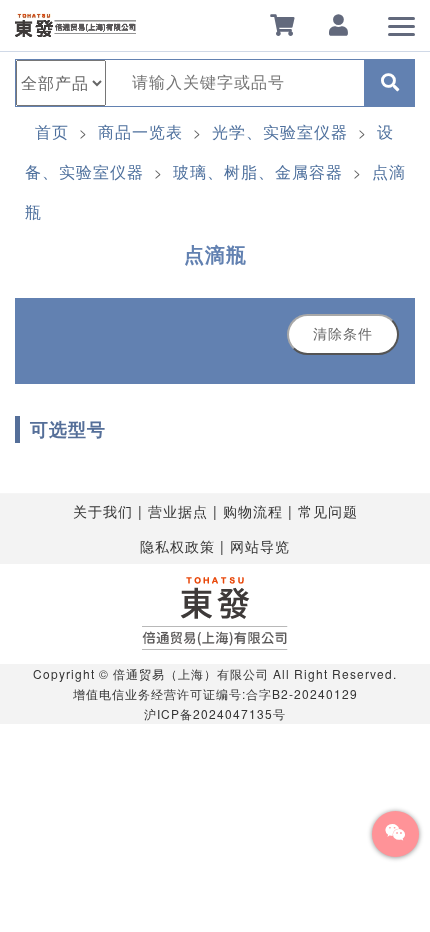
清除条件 (343, 334)
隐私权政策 (177, 546)
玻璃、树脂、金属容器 (258, 171)
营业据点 (178, 511)
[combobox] (235, 83)
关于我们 (103, 511)
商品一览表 (140, 131)
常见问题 (328, 511)
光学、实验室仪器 (280, 131)
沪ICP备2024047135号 (215, 713)
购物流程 (253, 511)
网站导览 (260, 546)
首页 (52, 131)
